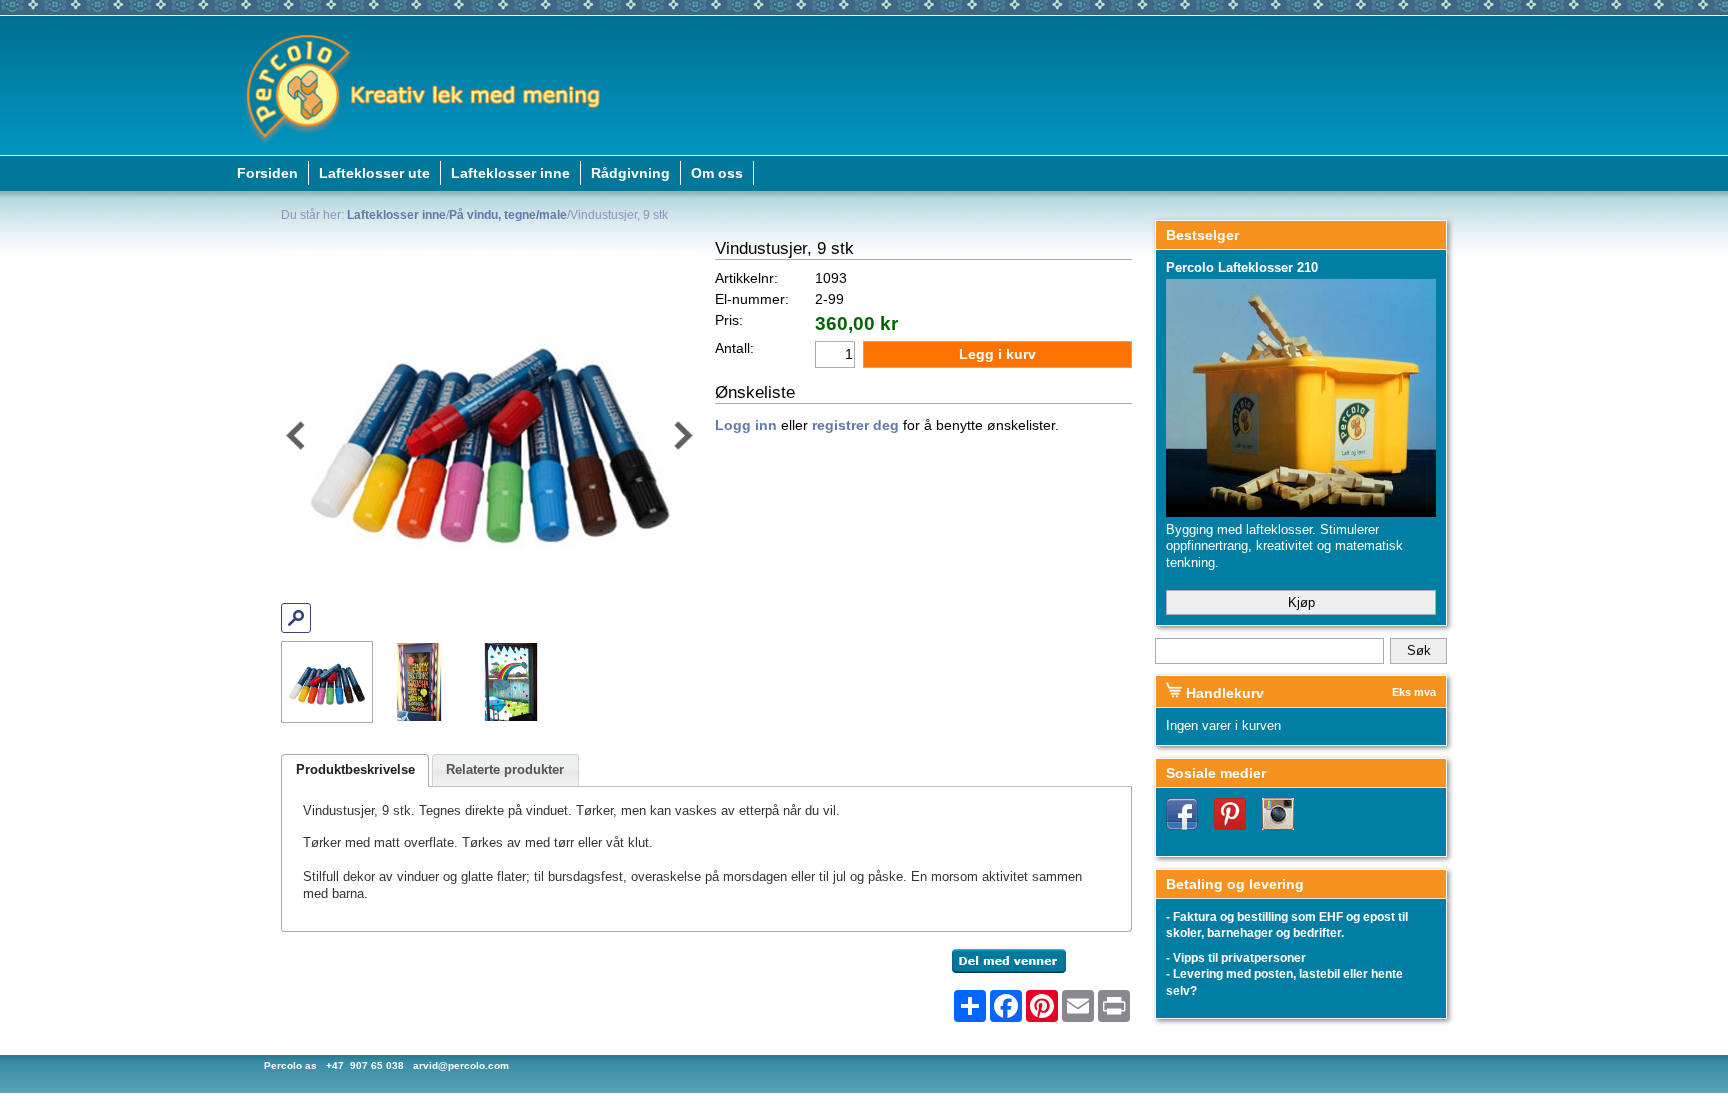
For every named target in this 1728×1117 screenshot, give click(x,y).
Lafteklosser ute (374, 173)
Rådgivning (630, 173)
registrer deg (855, 425)
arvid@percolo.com (461, 1065)
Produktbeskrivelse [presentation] (355, 769)
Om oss (717, 173)
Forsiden (267, 173)
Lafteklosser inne (510, 173)
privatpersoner (1263, 958)
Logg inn (746, 425)
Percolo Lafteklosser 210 (1242, 267)
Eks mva (1414, 692)
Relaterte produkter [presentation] (505, 769)
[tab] (355, 770)
